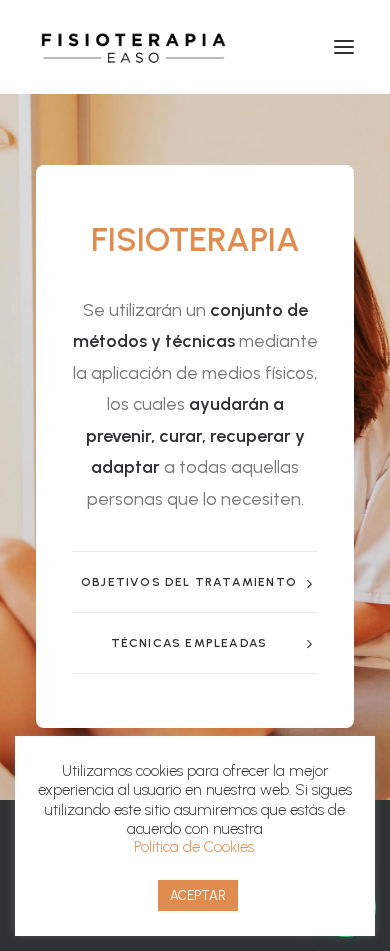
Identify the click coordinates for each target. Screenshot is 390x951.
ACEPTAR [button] (198, 895)
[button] (344, 47)
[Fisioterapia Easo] (136, 47)
